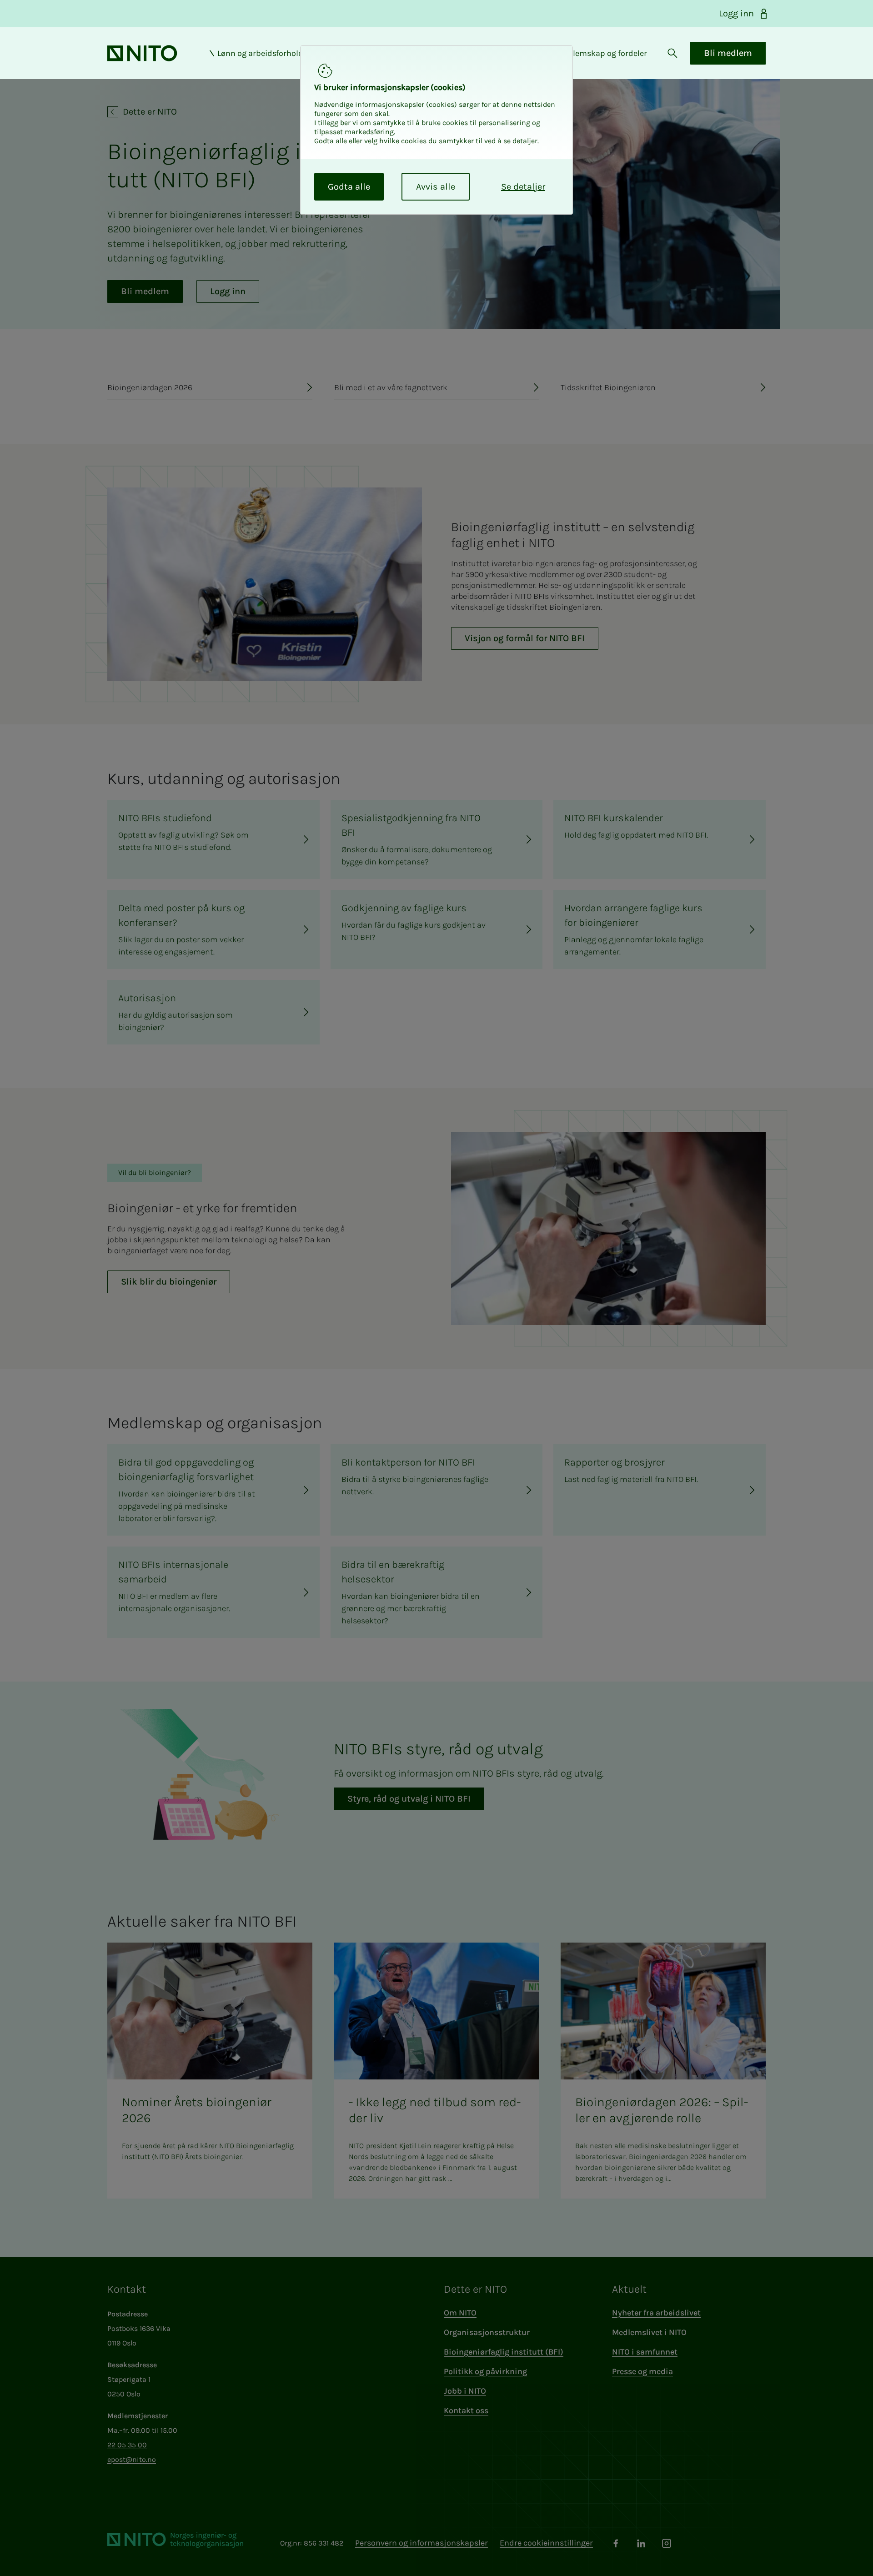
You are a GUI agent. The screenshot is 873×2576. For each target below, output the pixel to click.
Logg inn (736, 13)
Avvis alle (436, 187)
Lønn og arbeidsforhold (260, 53)
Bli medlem (728, 53)
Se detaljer (523, 187)
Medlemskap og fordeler (602, 53)
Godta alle (349, 187)
